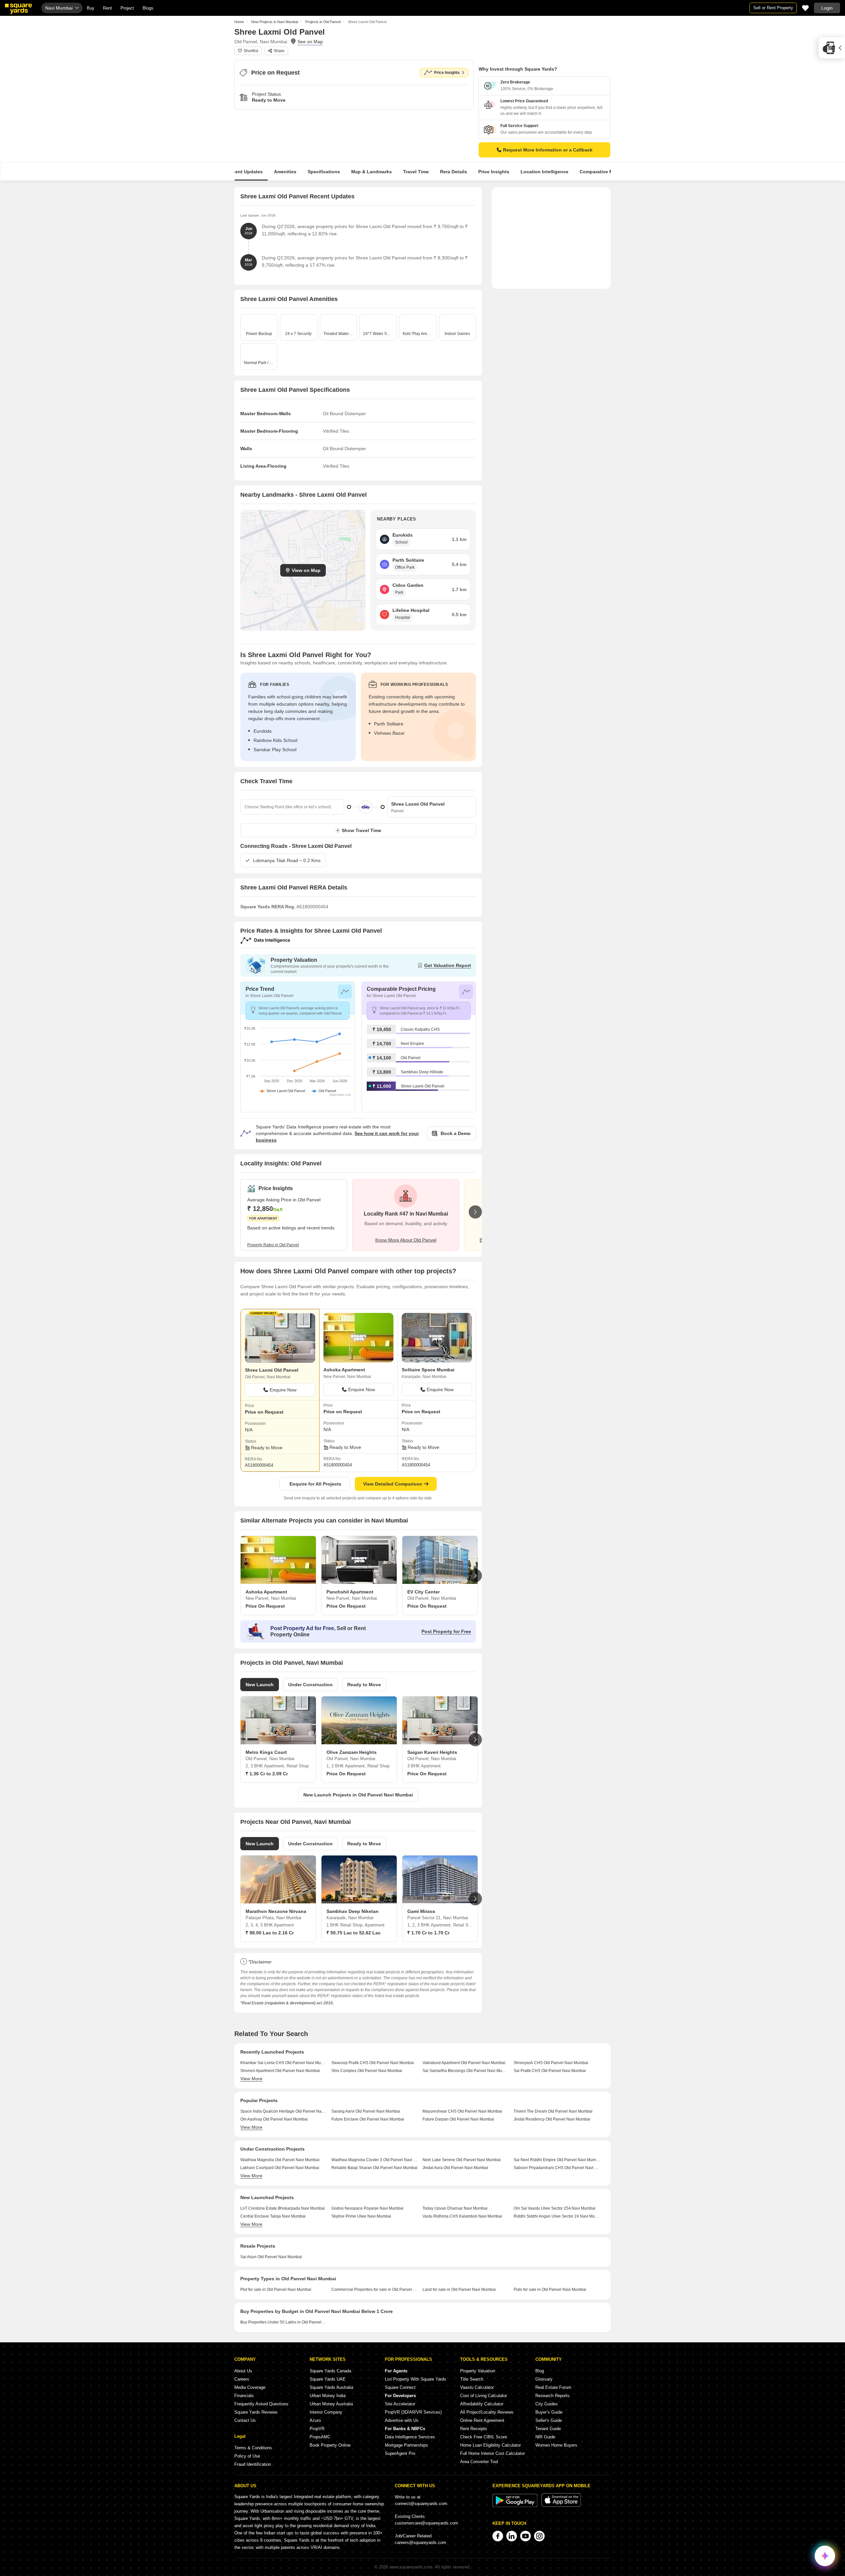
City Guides (547, 2404)
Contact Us (245, 2420)
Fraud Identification (253, 2464)
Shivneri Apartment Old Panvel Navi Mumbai (280, 2071)
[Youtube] (525, 2536)
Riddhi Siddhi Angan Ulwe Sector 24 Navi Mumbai (557, 2216)
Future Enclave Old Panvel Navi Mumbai (368, 2119)
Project (127, 8)
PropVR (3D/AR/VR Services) (413, 2412)
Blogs (148, 8)
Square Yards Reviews (256, 2412)
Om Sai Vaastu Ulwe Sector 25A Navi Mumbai (555, 2208)
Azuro (315, 2420)
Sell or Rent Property (773, 8)
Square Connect (400, 2387)
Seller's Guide (549, 2420)
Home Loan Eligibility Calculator (490, 2445)
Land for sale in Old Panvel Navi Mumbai (459, 2290)
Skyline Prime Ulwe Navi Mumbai (361, 2216)
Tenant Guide (548, 2429)
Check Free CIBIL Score (484, 2437)
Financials (244, 2396)
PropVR (317, 2429)
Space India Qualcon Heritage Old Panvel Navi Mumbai (283, 2111)
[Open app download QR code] (832, 48)
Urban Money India (328, 2396)
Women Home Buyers (556, 2445)
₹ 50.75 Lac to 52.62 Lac (354, 1933)
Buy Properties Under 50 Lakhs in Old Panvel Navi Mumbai (283, 2322)
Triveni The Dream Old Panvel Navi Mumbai (553, 2111)
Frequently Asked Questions (261, 2404)
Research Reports (553, 2396)
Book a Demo (456, 1133)
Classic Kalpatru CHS (420, 1029)
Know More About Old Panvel (406, 1240)
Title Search (472, 2379)
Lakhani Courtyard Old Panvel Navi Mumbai (280, 2168)
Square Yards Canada (330, 2371)
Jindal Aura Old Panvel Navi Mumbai (455, 2168)
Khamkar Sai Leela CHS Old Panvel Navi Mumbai (283, 2063)
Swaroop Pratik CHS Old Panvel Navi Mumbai (373, 2063)
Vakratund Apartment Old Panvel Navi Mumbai (464, 2063)
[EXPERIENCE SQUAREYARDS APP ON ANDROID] (516, 2506)
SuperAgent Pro (400, 2453)
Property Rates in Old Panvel (273, 1245)
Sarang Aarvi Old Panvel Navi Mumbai (366, 2111)
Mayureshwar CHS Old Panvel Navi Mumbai (462, 2111)
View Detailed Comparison (393, 1484)
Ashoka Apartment (344, 1370)
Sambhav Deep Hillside (422, 1072)
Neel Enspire (412, 1044)
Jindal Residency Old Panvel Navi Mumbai (552, 2119)
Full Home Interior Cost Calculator (492, 2453)
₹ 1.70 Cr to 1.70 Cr (428, 1933)
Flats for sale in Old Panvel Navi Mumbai (550, 2290)
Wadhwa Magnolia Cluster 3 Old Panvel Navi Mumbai (374, 2160)
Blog (540, 2371)
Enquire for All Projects (315, 1484)
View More (251, 2079)
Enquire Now (283, 1390)
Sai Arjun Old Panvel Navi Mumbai (271, 2257)
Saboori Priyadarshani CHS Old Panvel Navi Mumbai (557, 2168)
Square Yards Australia (331, 2387)
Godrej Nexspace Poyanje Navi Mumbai (367, 2208)
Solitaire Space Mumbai (428, 1370)
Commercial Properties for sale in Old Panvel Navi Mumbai (374, 2290)
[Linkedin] (512, 2536)
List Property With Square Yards (416, 2379)
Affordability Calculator (482, 2404)
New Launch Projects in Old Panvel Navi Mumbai (358, 1795)
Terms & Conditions (253, 2448)
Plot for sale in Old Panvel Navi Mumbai (276, 2290)
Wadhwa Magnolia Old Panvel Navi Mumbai (280, 2160)
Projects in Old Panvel (323, 22)
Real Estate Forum (553, 2387)
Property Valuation (478, 2371)
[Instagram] (539, 2536)
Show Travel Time (361, 830)
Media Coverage (250, 2387)
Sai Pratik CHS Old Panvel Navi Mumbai (550, 2071)
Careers (242, 2379)
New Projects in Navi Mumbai (275, 22)
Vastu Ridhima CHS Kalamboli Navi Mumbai (462, 2216)
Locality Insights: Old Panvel (281, 1163)
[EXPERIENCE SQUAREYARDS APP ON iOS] (561, 2506)
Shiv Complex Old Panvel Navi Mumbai (367, 2071)
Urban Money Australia (331, 2404)
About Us (243, 2371)
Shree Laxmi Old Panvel (422, 1086)
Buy (91, 8)
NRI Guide (545, 2437)
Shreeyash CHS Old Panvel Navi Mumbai (551, 2063)
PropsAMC (320, 2437)
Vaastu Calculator (477, 2387)
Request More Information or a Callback (548, 150)
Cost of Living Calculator (484, 2396)
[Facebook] (498, 2536)
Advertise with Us (402, 2420)
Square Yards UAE (328, 2379)
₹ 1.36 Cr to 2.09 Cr (267, 1774)
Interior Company (326, 2412)
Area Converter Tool (479, 2462)
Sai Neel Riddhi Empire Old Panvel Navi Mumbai (557, 2160)
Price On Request (265, 1606)
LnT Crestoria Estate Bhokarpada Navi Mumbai (283, 2208)
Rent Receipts (474, 2429)
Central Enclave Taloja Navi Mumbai (273, 2216)
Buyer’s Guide (549, 2412)
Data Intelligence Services (410, 2437)
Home (239, 22)
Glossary (544, 2379)
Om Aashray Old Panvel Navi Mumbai (274, 2119)
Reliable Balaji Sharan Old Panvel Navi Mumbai (374, 2168)
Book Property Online (330, 2445)
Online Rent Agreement (482, 2420)
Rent (107, 8)
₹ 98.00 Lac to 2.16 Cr (270, 1933)
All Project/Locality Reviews (487, 2412)
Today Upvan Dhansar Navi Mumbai (455, 2208)
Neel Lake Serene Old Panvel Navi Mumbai (462, 2160)
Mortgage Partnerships (406, 2445)
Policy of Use (247, 2456)
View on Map (306, 570)
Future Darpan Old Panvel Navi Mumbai (458, 2119)
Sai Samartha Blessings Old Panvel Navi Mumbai (466, 2071)
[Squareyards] (18, 9)
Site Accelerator (400, 2404)
